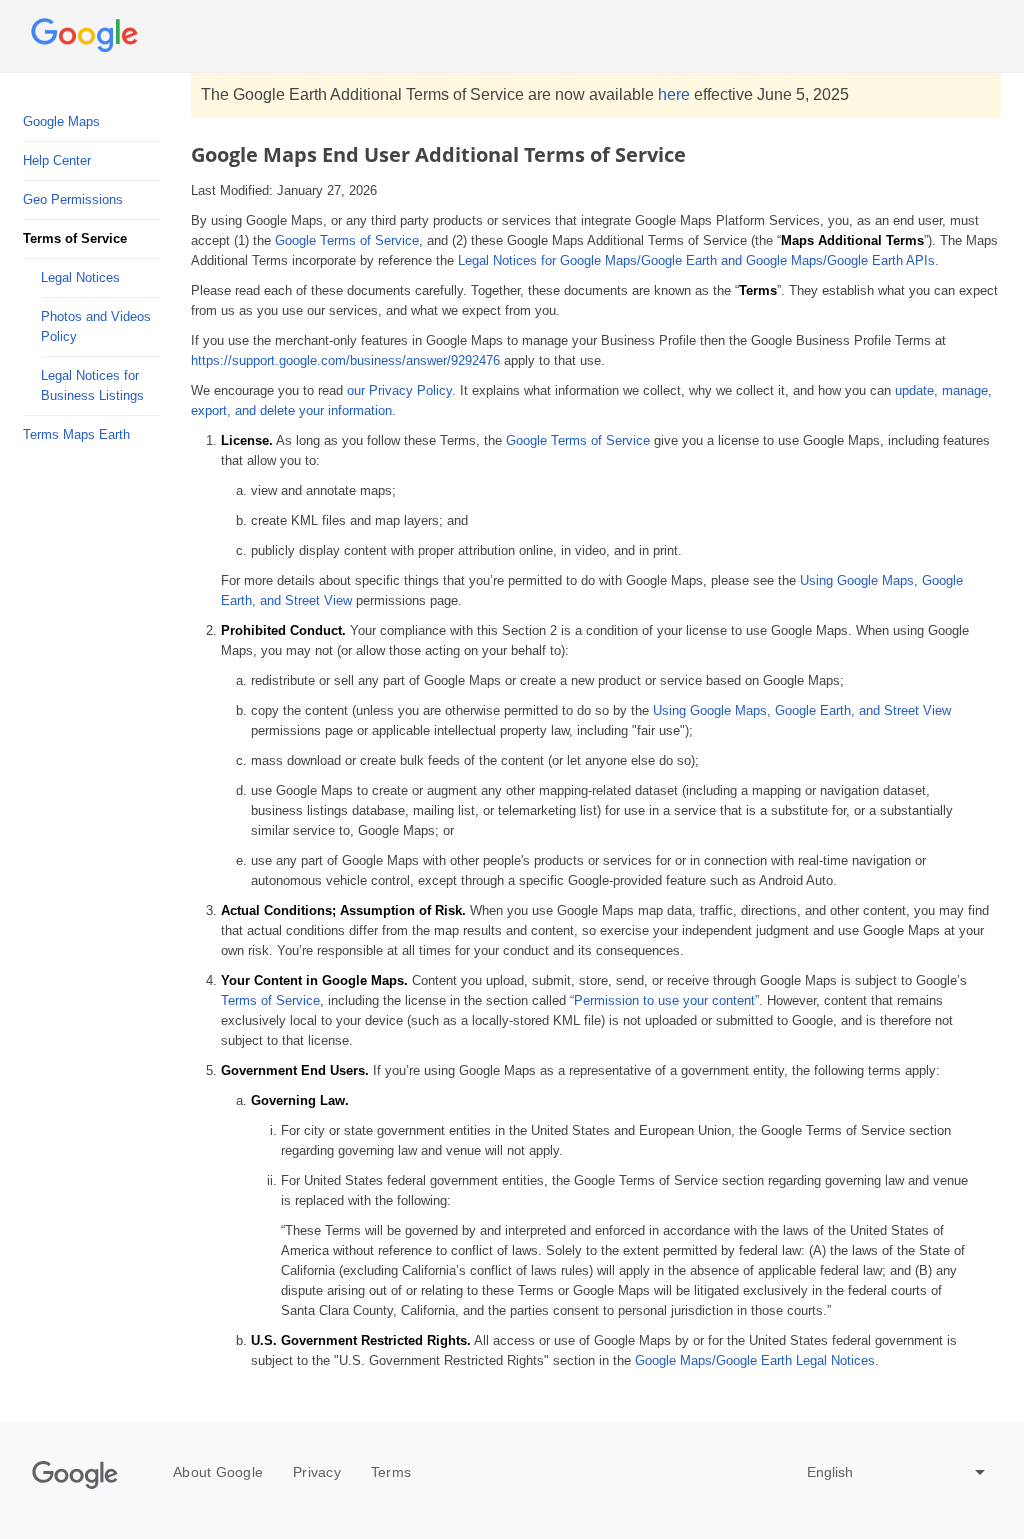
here (674, 94)
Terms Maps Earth (76, 434)
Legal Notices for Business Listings (92, 385)
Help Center (57, 160)
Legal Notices (80, 277)
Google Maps (61, 121)
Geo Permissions (73, 199)
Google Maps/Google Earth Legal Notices (755, 1360)
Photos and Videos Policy (96, 326)
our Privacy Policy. (401, 390)
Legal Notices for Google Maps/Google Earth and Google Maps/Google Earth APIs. (698, 260)
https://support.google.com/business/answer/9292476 (345, 360)
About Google (218, 1472)
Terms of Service (270, 1000)
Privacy (317, 1472)
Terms (391, 1472)
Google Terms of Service (347, 240)
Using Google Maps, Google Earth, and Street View (802, 710)
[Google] (75, 1475)
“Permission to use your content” (664, 1000)
